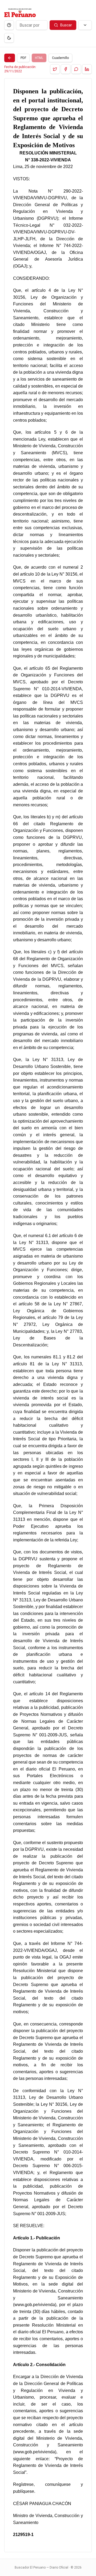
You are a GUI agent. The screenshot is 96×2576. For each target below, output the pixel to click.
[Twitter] (55, 69)
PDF (23, 58)
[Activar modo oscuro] (9, 38)
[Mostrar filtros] (85, 25)
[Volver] (10, 58)
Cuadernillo (60, 58)
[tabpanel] (48, 1315)
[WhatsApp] (76, 69)
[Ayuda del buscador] (9, 25)
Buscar (66, 25)
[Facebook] (66, 69)
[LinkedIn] (87, 69)
